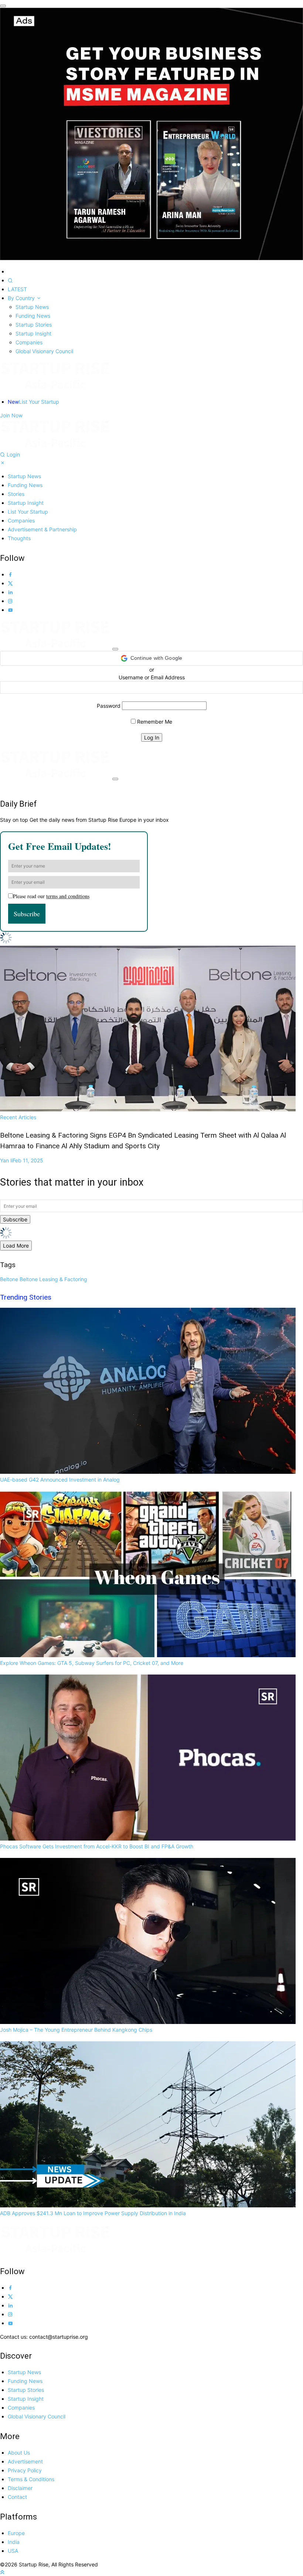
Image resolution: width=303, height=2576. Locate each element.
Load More (16, 1246)
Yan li (22, 1160)
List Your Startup (33, 402)
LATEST (17, 289)
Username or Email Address (152, 677)
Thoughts (19, 538)
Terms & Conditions (31, 2479)
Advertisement (25, 2461)
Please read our (51, 896)
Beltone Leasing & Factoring (53, 1279)
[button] (151, 658)
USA (13, 2551)
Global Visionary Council (44, 351)
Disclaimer (20, 2488)
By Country (22, 298)
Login (13, 454)
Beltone (9, 1279)
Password (109, 706)
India (14, 2542)
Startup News (32, 307)
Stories (16, 494)
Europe (16, 2533)
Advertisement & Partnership (42, 529)
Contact (17, 2497)
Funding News (33, 316)
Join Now (11, 415)
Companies (29, 342)
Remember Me (154, 722)
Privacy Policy (25, 2470)
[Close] (3, 6)
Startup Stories (34, 325)
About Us (19, 2453)
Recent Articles (143, 1132)
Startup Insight (33, 333)
